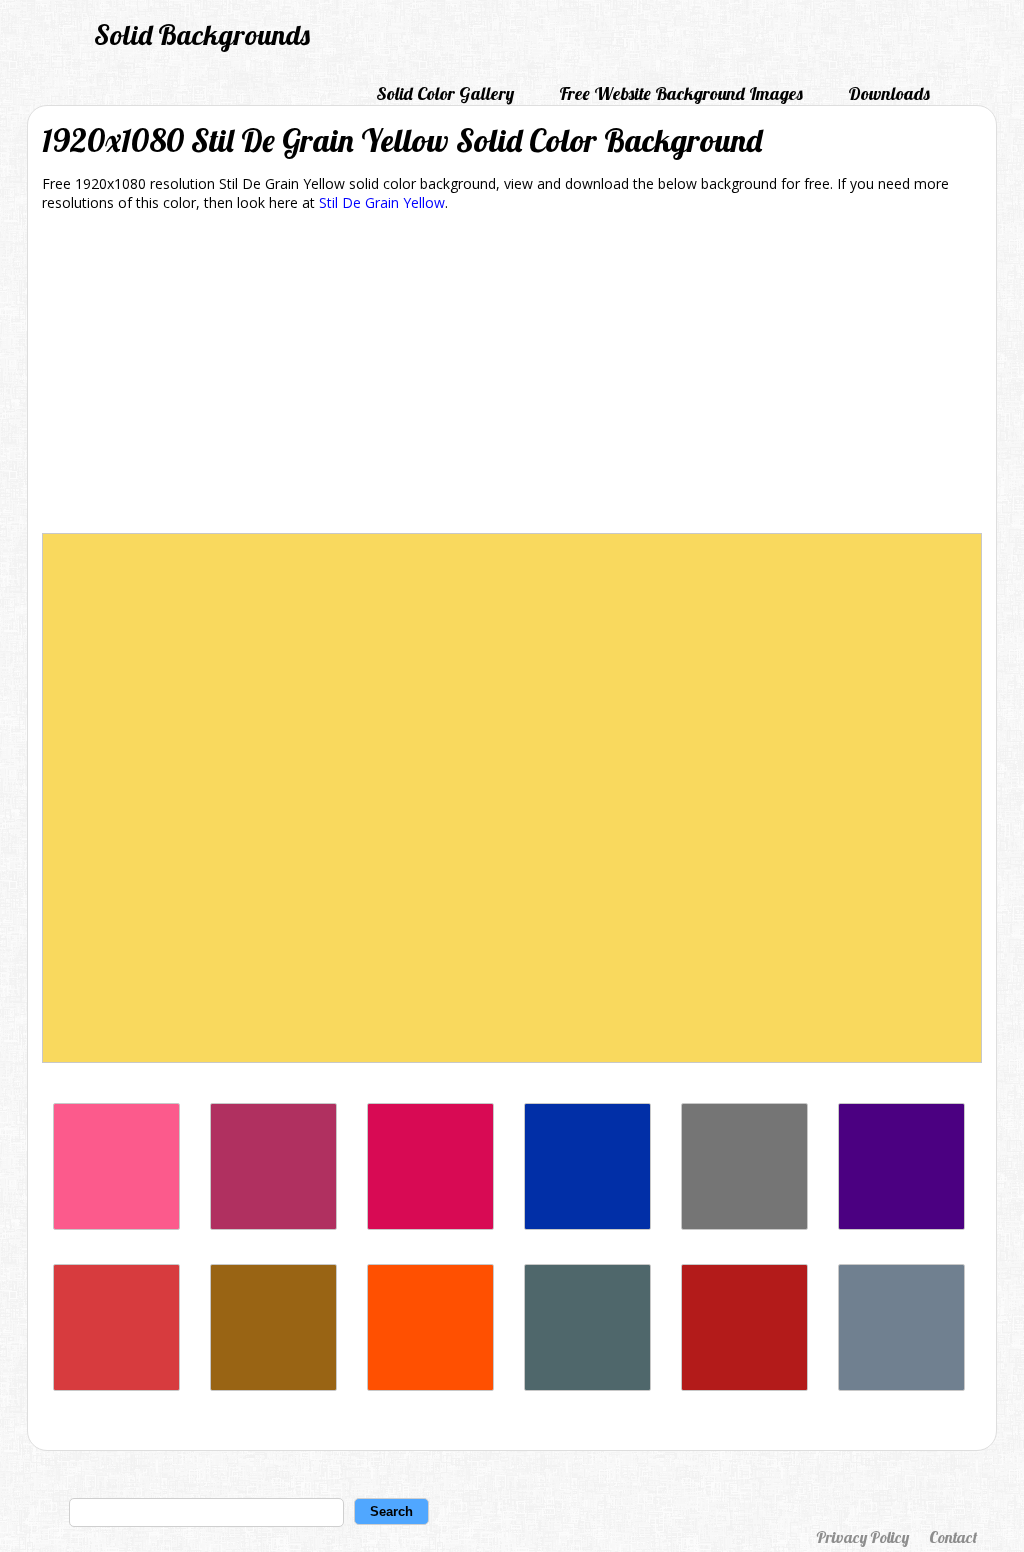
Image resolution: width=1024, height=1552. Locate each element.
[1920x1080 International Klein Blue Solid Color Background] (587, 1224)
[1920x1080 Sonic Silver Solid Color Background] (744, 1224)
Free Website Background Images (681, 93)
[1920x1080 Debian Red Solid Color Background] (430, 1224)
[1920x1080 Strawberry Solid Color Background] (116, 1224)
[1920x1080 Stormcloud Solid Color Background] (587, 1385)
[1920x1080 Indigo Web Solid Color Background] (901, 1224)
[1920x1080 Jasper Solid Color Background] (116, 1385)
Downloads (889, 93)
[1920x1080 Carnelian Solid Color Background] (744, 1385)
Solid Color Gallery (445, 93)
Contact (953, 1537)
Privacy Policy (862, 1537)
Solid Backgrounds (202, 34)
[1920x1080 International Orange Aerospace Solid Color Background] (430, 1385)
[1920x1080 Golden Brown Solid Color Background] (273, 1385)
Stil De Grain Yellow (382, 202)
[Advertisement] (512, 376)
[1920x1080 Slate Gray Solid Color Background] (901, 1385)
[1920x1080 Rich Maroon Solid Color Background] (273, 1224)
